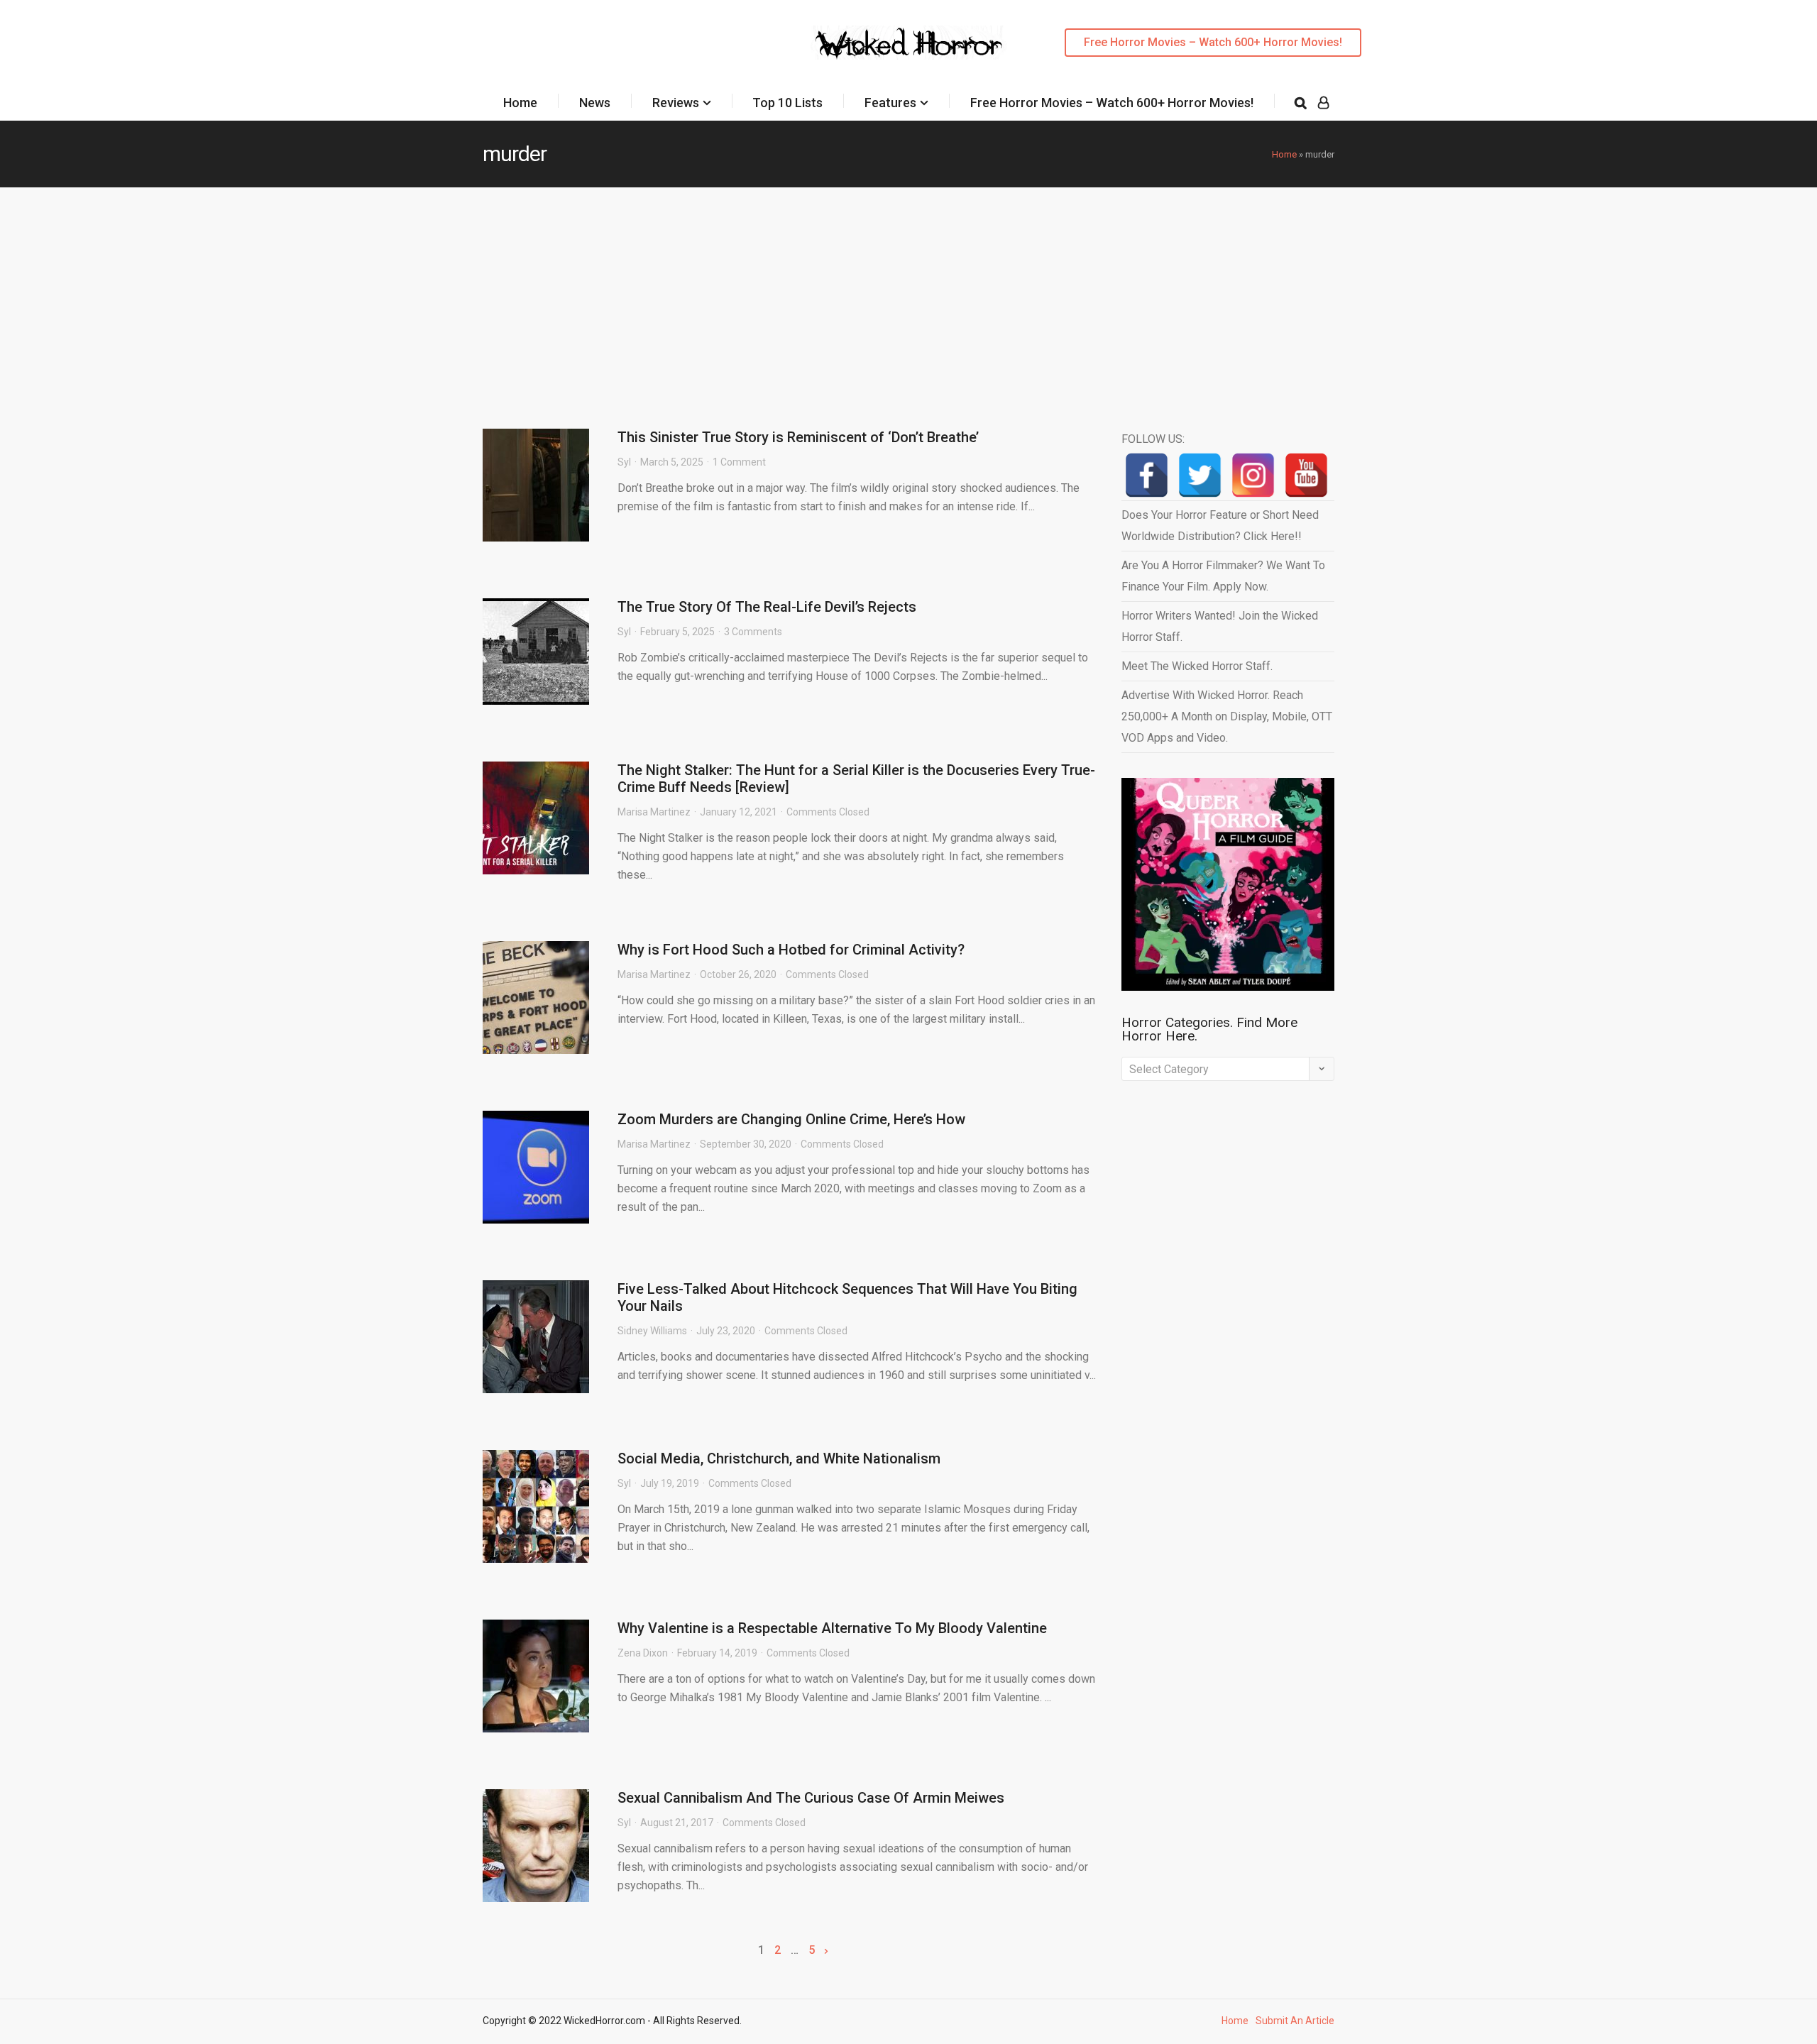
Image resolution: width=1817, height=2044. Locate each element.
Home (520, 103)
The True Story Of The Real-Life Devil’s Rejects (767, 607)
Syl (624, 462)
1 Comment (739, 462)
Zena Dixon (643, 1653)
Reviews (676, 103)
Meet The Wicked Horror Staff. (1197, 666)
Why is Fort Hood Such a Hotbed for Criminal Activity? (791, 950)
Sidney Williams (652, 1331)
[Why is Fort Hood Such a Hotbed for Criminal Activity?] (536, 998)
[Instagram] (1253, 475)
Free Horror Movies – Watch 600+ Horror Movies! (1213, 42)
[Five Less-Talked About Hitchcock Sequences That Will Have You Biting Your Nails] (536, 1337)
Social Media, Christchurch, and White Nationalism (779, 1458)
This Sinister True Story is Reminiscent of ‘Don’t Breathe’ (798, 437)
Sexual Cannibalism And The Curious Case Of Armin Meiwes (811, 1798)
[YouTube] (1306, 475)
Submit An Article (1295, 2021)
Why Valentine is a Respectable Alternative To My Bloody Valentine (832, 1628)
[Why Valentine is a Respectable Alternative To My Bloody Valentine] (536, 1676)
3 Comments (753, 632)
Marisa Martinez (654, 812)
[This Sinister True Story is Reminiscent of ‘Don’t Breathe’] (536, 485)
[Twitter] (1200, 475)
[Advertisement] (908, 294)
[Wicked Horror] (909, 42)
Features (890, 103)
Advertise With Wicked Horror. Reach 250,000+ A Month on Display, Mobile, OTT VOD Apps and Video (1227, 716)
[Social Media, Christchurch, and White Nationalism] (536, 1506)
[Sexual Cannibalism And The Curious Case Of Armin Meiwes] (536, 1846)
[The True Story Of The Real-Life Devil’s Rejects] (536, 652)
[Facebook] (1147, 475)
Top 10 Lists (787, 103)
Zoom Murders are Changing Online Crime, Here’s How (791, 1119)
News (595, 103)
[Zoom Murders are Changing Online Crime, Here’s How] (536, 1167)
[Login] (1323, 103)
